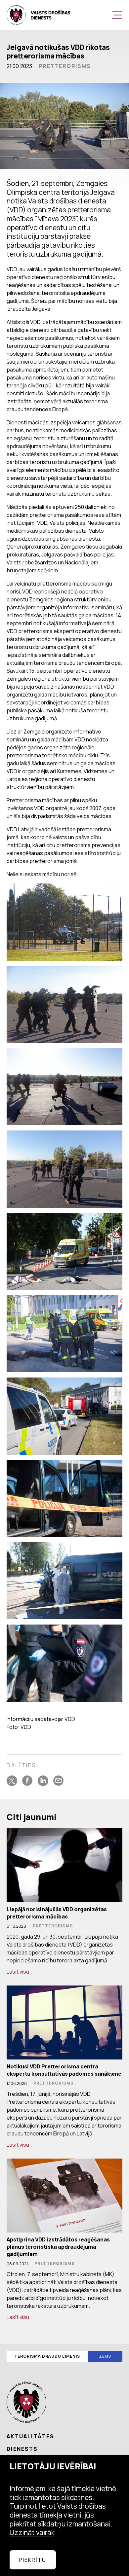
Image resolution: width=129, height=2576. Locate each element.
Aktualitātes (30, 2436)
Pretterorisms (65, 66)
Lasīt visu (18, 1972)
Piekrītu (33, 2560)
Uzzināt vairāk (32, 2532)
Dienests (22, 2449)
